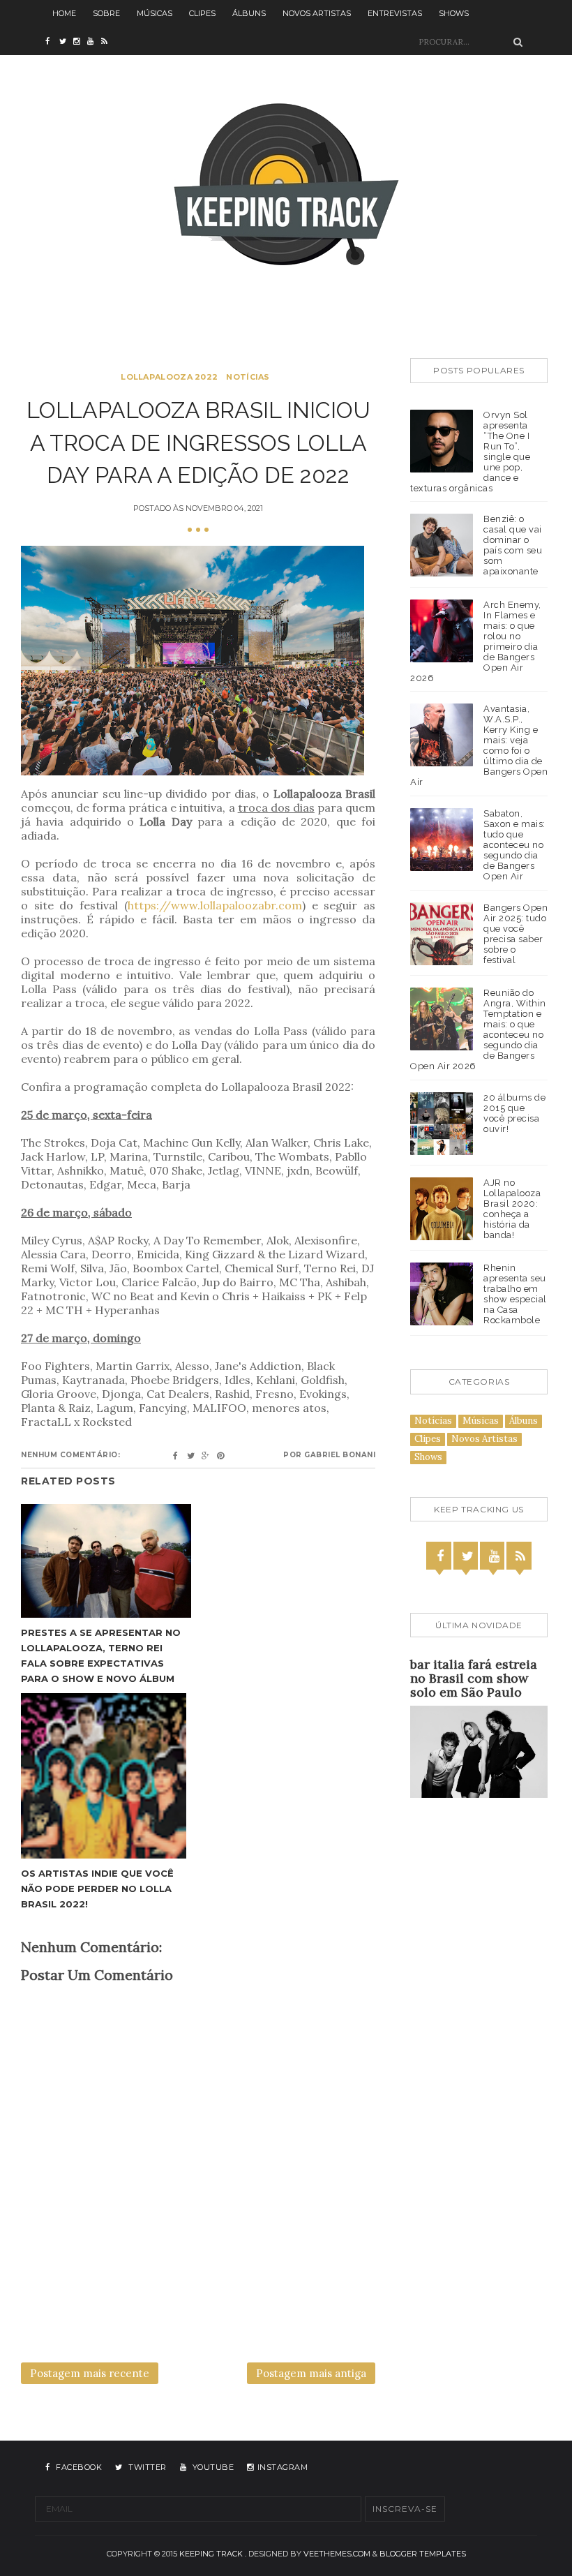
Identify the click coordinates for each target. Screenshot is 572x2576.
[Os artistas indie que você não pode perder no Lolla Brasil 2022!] (106, 1776)
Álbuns (249, 13)
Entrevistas (395, 13)
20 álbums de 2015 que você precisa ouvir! (514, 1113)
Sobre (106, 13)
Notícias (248, 377)
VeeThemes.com (337, 2554)
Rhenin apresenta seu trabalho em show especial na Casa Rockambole (515, 1294)
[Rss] (520, 1556)
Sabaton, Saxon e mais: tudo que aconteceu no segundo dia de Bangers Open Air (514, 845)
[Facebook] (440, 1556)
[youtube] (94, 42)
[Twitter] (467, 1556)
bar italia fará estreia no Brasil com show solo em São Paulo (474, 1678)
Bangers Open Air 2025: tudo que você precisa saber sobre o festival (515, 934)
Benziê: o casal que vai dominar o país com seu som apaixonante (513, 545)
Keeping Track (211, 2554)
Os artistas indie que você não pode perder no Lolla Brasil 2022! (97, 1889)
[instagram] (80, 42)
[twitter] (66, 42)
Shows (454, 13)
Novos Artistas (317, 13)
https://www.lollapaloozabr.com (215, 905)
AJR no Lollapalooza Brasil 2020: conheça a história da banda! (512, 1209)
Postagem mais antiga (311, 2373)
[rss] (108, 42)
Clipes (202, 13)
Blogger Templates (423, 2554)
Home (64, 13)
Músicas (155, 13)
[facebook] (52, 42)
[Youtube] (494, 1556)
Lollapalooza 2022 (169, 377)
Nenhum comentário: (70, 1455)
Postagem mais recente (90, 2373)
